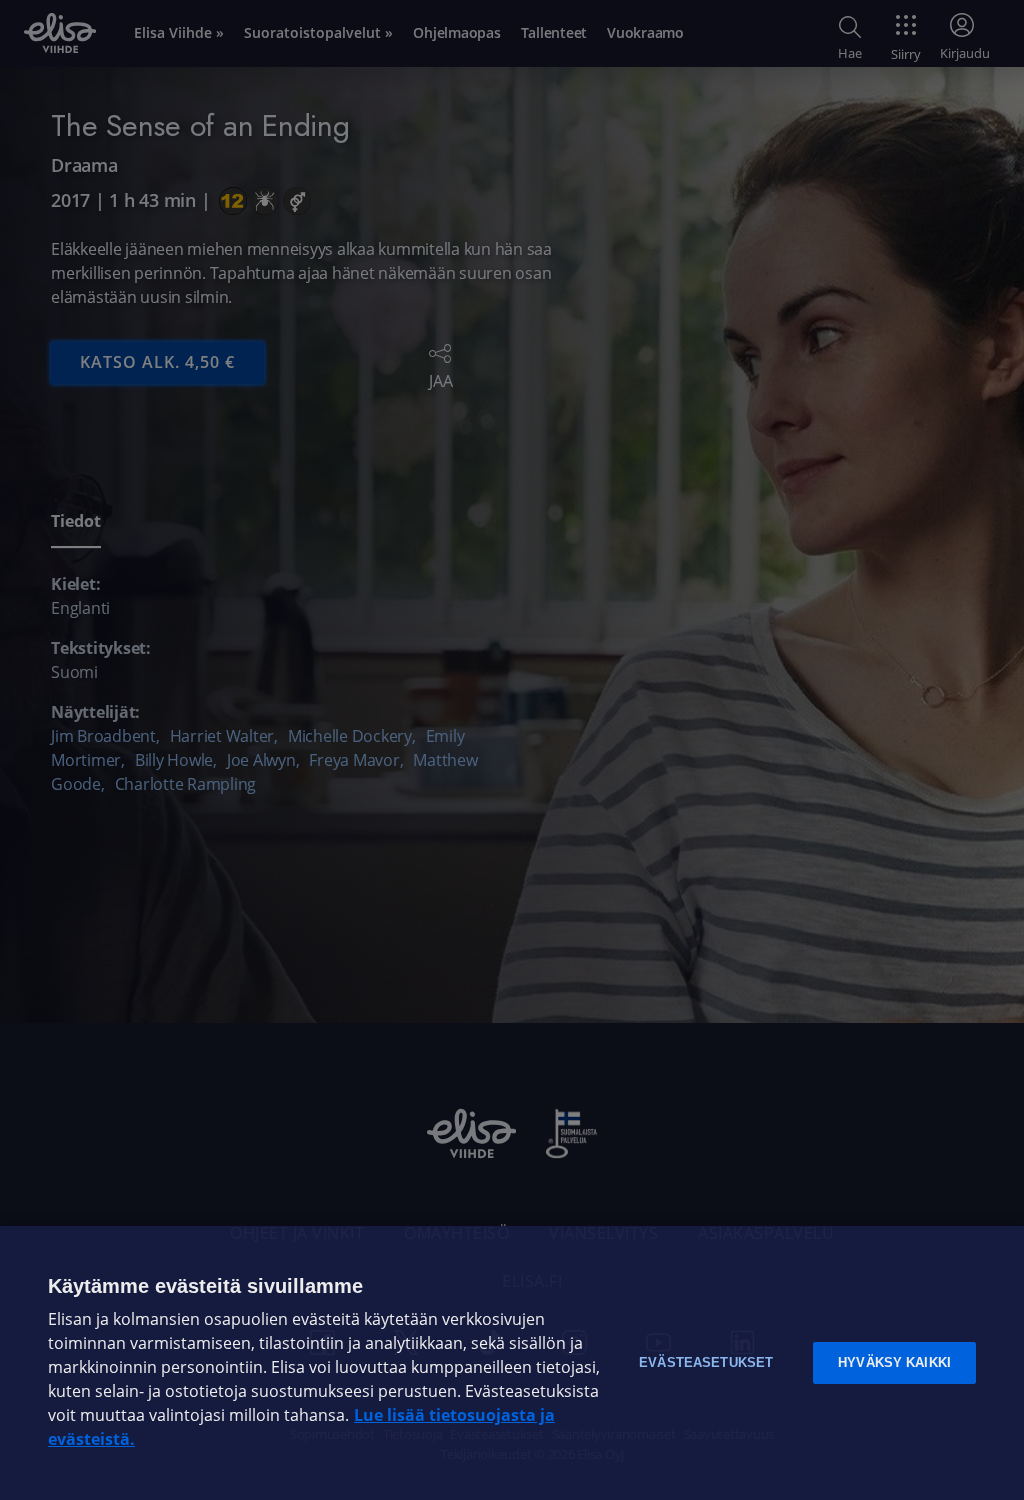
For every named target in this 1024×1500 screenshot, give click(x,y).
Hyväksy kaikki (894, 1362)
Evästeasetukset (706, 1362)
